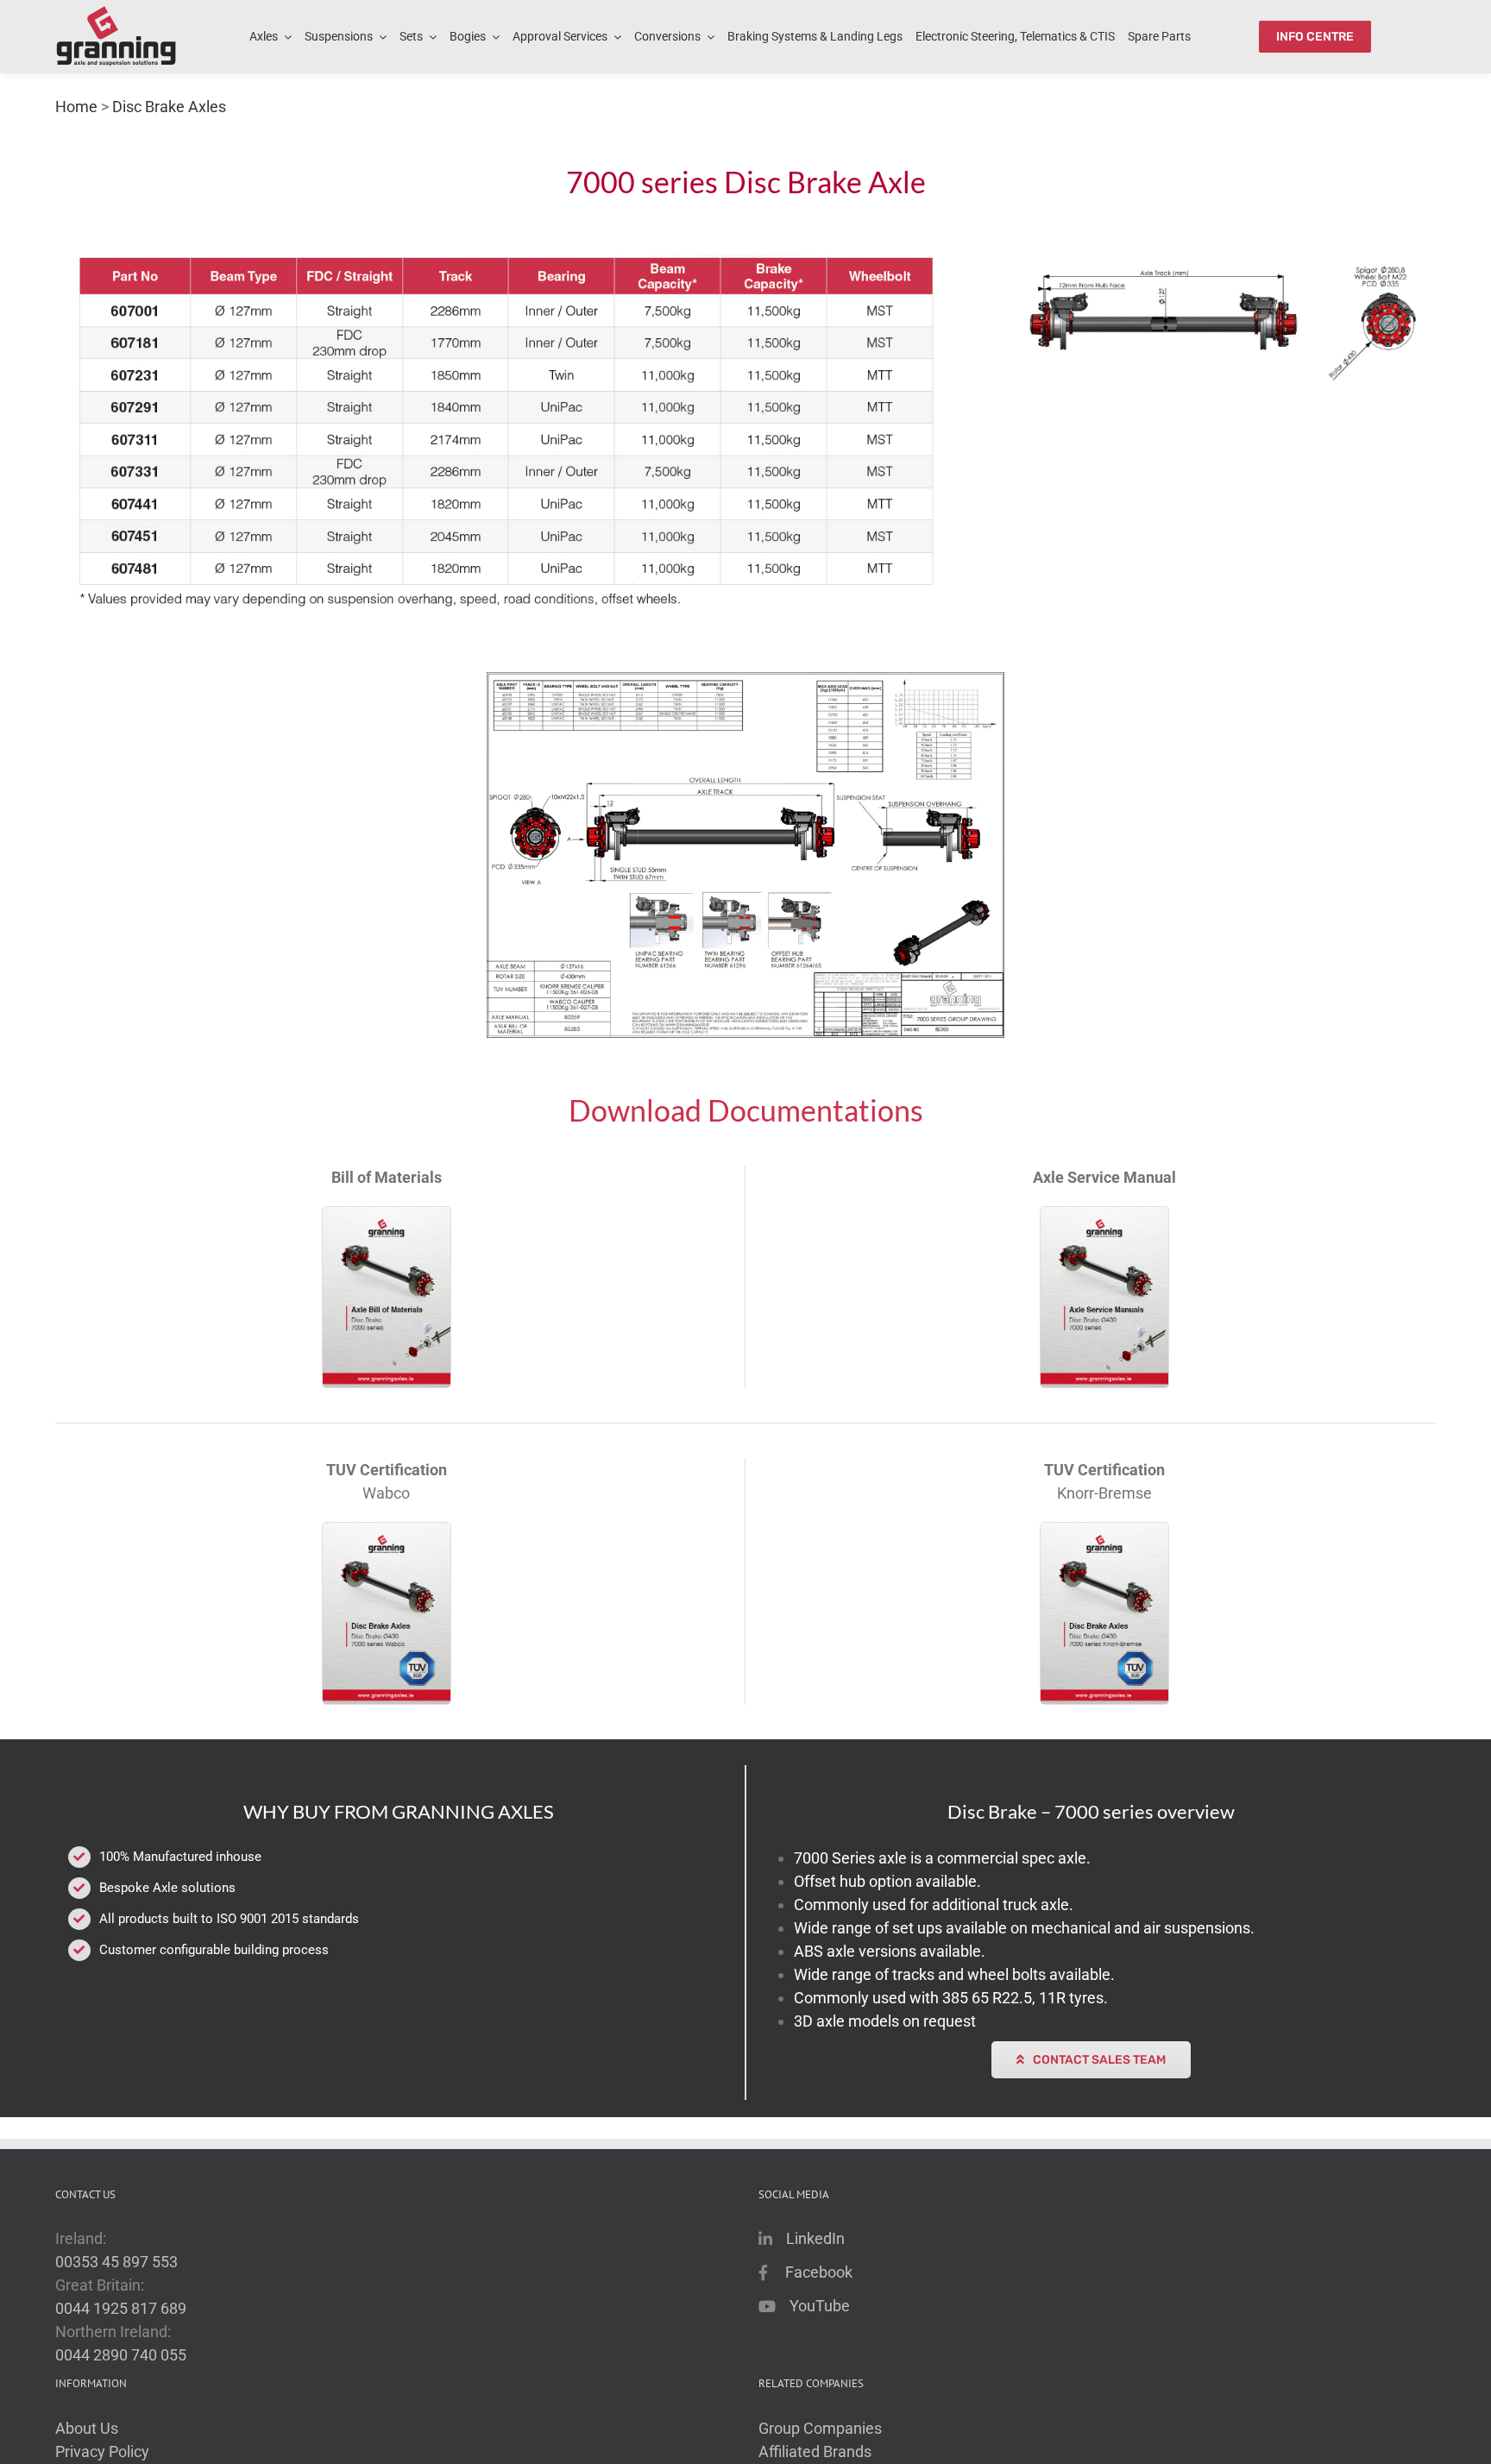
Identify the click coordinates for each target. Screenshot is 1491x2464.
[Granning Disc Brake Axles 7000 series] (745, 855)
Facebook (819, 2272)
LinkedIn (815, 2238)
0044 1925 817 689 (121, 2308)
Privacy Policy (102, 2451)
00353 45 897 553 (116, 2262)
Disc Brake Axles (169, 107)
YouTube (820, 2306)
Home (76, 107)
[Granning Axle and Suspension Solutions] (116, 37)
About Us (87, 2428)
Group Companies (820, 2428)
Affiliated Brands (815, 2451)
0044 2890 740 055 (121, 2355)
